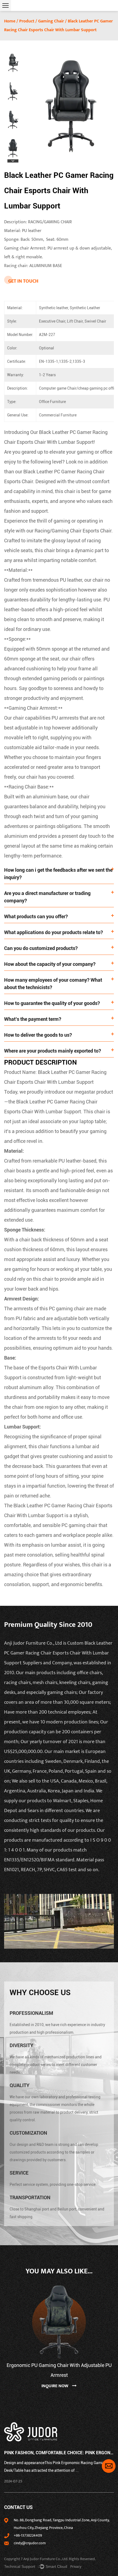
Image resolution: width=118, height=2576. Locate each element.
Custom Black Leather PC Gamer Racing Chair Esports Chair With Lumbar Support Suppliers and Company (58, 1653)
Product (27, 21)
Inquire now (55, 2386)
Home (10, 21)
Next (13, 161)
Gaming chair (51, 21)
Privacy (76, 2567)
